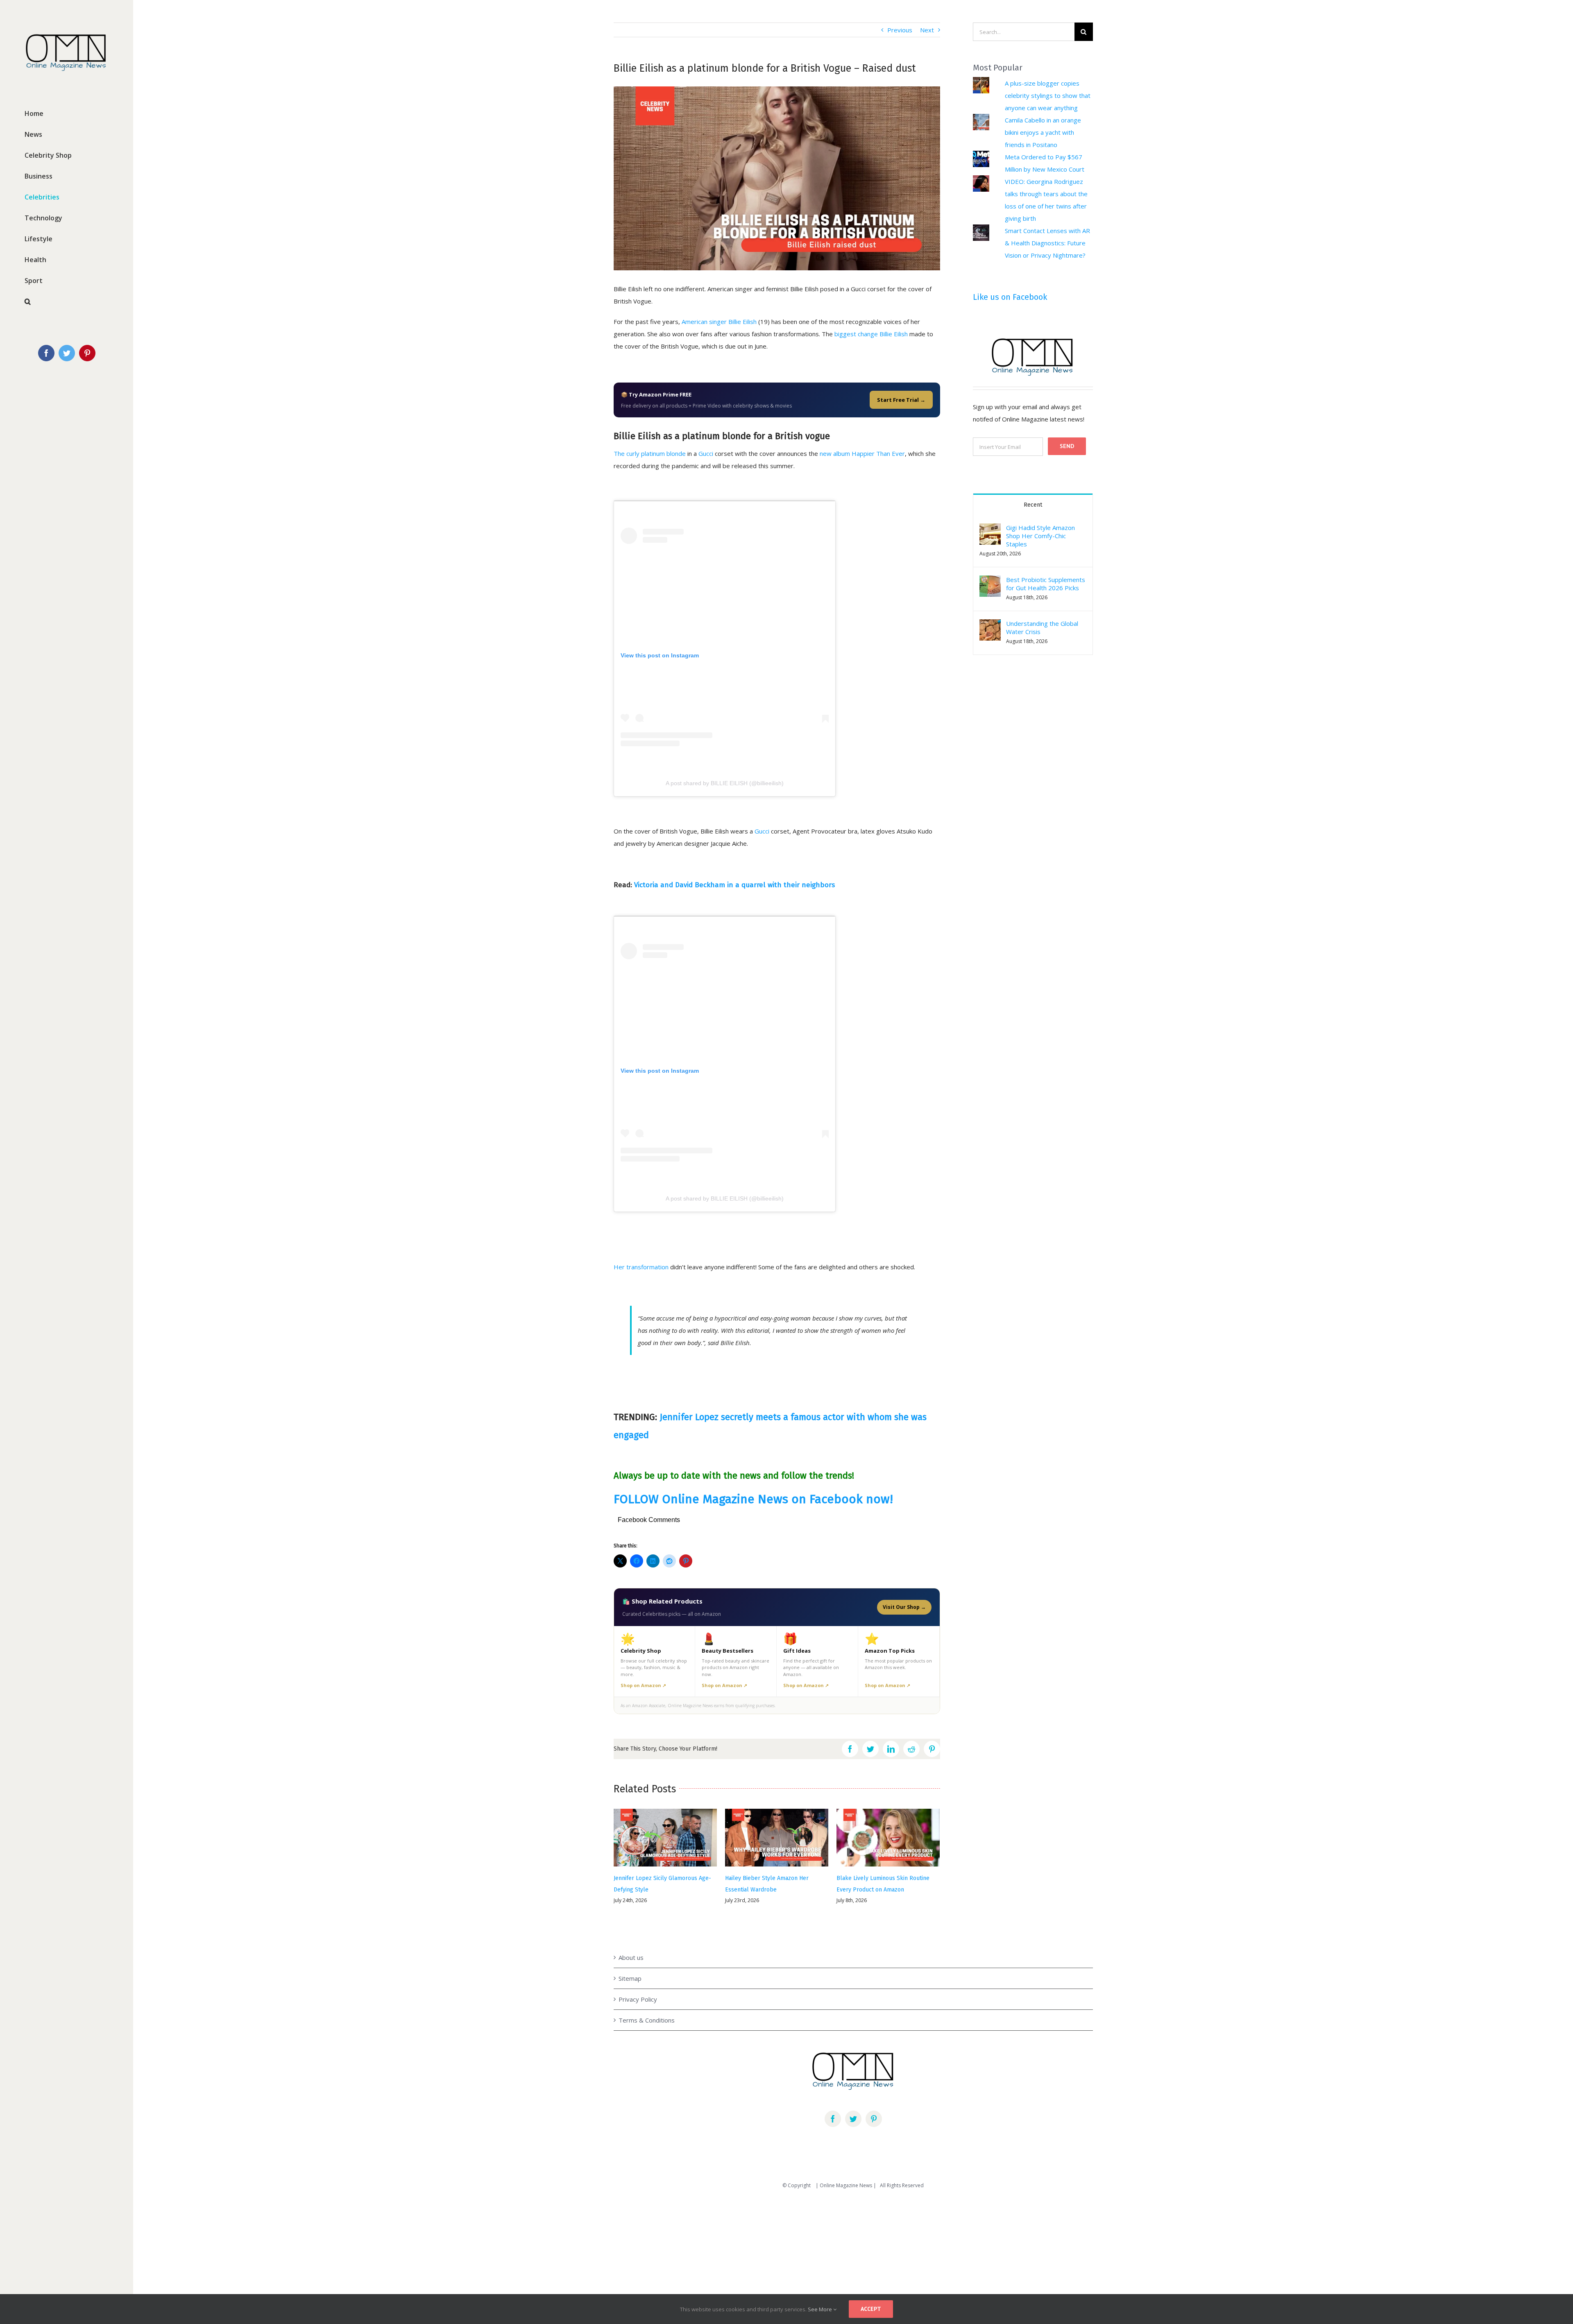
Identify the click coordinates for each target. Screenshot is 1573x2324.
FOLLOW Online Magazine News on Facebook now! (753, 1499)
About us (631, 1936)
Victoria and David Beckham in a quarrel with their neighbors (734, 885)
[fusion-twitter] (853, 2097)
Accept (871, 2309)
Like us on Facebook (1010, 297)
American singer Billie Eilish (719, 322)
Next (927, 30)
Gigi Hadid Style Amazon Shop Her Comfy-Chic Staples (1040, 536)
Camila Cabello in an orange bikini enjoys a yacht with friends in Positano (1043, 132)
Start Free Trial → (901, 400)
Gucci (706, 453)
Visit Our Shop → (904, 1607)
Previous (900, 30)
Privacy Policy (638, 1978)
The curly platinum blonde (650, 453)
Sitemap (630, 1957)
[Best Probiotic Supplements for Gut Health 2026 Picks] (990, 582)
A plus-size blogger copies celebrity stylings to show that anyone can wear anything (1048, 95)
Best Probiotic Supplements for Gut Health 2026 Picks (1046, 584)
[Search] (67, 302)
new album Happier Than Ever (862, 453)
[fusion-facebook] (833, 2097)
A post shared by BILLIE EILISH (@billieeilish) (725, 783)
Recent (1033, 505)
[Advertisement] (246, 2237)
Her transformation (641, 1267)
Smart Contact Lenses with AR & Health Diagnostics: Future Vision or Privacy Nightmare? (1047, 243)
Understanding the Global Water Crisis (1042, 627)
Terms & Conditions (647, 1999)
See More (820, 2309)
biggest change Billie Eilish (871, 334)
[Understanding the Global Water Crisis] (990, 625)
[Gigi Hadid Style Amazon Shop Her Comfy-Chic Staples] (990, 530)
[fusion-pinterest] (874, 2097)
